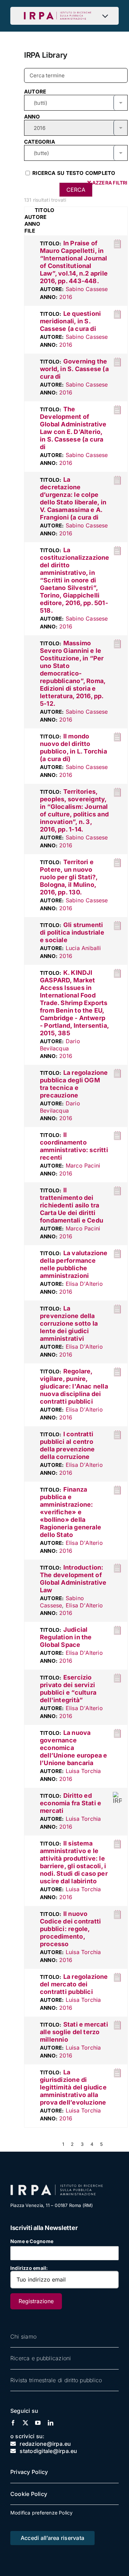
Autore (35, 92)
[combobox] (76, 103)
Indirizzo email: (29, 2268)
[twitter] (25, 2423)
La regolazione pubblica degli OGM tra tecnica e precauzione (74, 1084)
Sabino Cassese (87, 289)
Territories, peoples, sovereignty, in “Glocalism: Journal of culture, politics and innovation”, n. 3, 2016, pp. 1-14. (74, 810)
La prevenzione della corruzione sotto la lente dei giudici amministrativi (69, 1323)
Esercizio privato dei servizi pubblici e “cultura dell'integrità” (68, 1689)
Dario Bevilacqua (60, 1045)
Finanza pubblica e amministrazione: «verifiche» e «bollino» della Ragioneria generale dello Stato (71, 1512)
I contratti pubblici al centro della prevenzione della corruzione (67, 1445)
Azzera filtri (109, 183)
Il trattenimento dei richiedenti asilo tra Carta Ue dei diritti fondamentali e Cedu (72, 1205)
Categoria (40, 142)
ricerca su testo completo (73, 173)
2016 (66, 297)
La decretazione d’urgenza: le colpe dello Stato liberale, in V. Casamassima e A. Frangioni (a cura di (73, 498)
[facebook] (13, 2423)
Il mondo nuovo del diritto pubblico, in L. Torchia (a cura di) (73, 748)
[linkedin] (51, 2423)
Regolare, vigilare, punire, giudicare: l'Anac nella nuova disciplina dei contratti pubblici (74, 1386)
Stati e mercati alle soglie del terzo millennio (74, 2032)
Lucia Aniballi (83, 948)
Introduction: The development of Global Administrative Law (73, 1579)
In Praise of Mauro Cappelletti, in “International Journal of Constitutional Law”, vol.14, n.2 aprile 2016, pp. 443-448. (74, 262)
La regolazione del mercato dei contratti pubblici (74, 1984)
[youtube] (38, 2423)
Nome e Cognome (32, 2241)
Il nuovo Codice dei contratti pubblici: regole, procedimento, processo (70, 1929)
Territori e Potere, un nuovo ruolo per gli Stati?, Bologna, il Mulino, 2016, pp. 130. (69, 877)
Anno (32, 117)
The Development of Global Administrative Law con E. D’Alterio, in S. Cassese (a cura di (73, 428)
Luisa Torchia (83, 1771)
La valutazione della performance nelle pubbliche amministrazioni (74, 1264)
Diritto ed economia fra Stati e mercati (71, 1803)
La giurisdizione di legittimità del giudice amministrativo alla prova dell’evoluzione (73, 2087)
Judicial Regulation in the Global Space (66, 1637)
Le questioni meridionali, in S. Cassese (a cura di (70, 321)
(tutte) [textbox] (41, 153)
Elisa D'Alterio (84, 1284)
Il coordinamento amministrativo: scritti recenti (74, 1146)
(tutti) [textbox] (40, 103)
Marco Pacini (83, 1166)
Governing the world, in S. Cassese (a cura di (74, 369)
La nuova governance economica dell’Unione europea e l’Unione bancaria (73, 1748)
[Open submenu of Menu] (107, 16)
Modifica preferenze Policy (41, 2513)
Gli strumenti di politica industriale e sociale (72, 932)
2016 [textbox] (40, 128)
